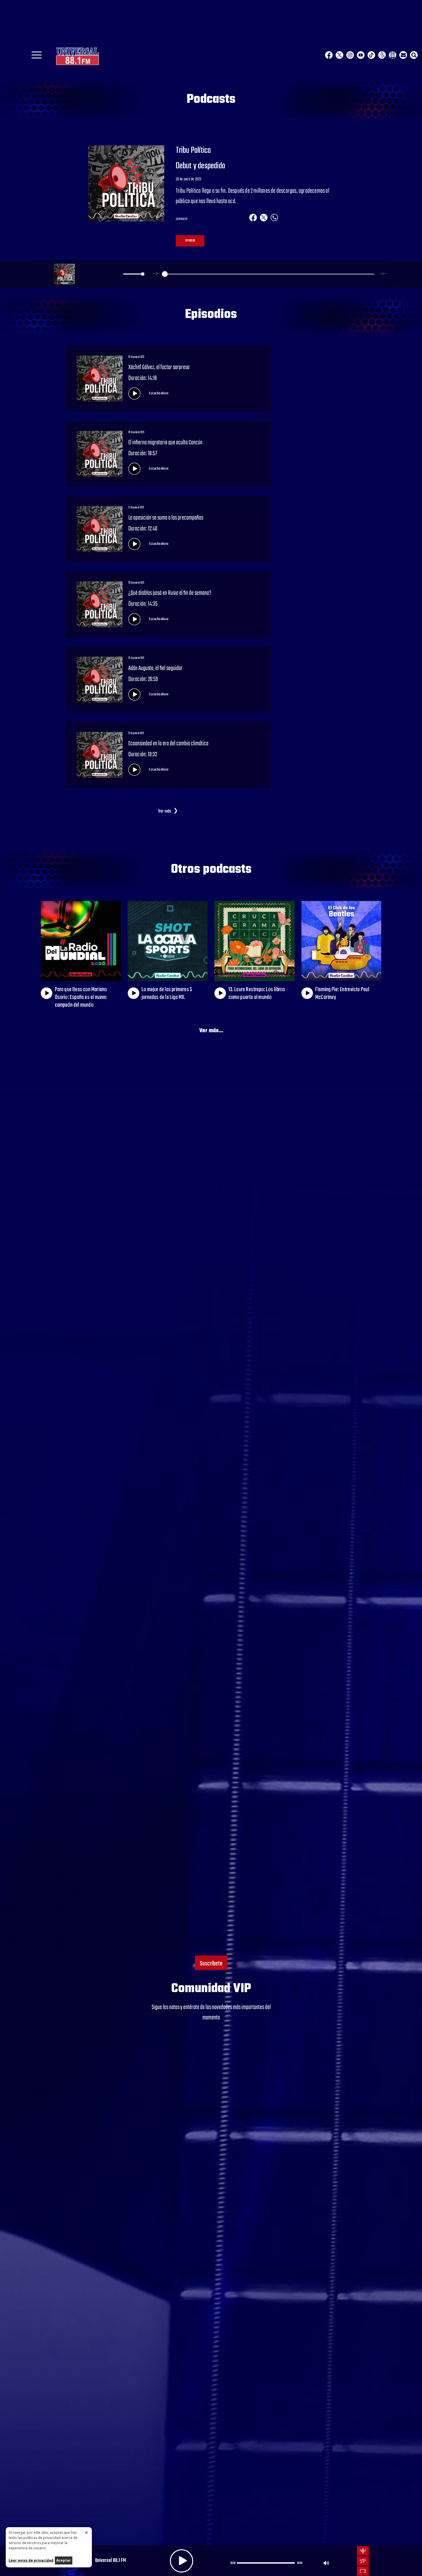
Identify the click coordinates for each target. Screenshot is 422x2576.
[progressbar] (269, 274)
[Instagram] (350, 55)
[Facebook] (329, 55)
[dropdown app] (393, 55)
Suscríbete (211, 1964)
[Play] (99, 274)
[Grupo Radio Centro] (382, 55)
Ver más (165, 811)
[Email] (403, 55)
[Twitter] (339, 55)
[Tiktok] (371, 55)
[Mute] (118, 274)
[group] (211, 274)
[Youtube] (361, 55)
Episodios (190, 241)
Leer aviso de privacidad (31, 2560)
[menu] (37, 57)
